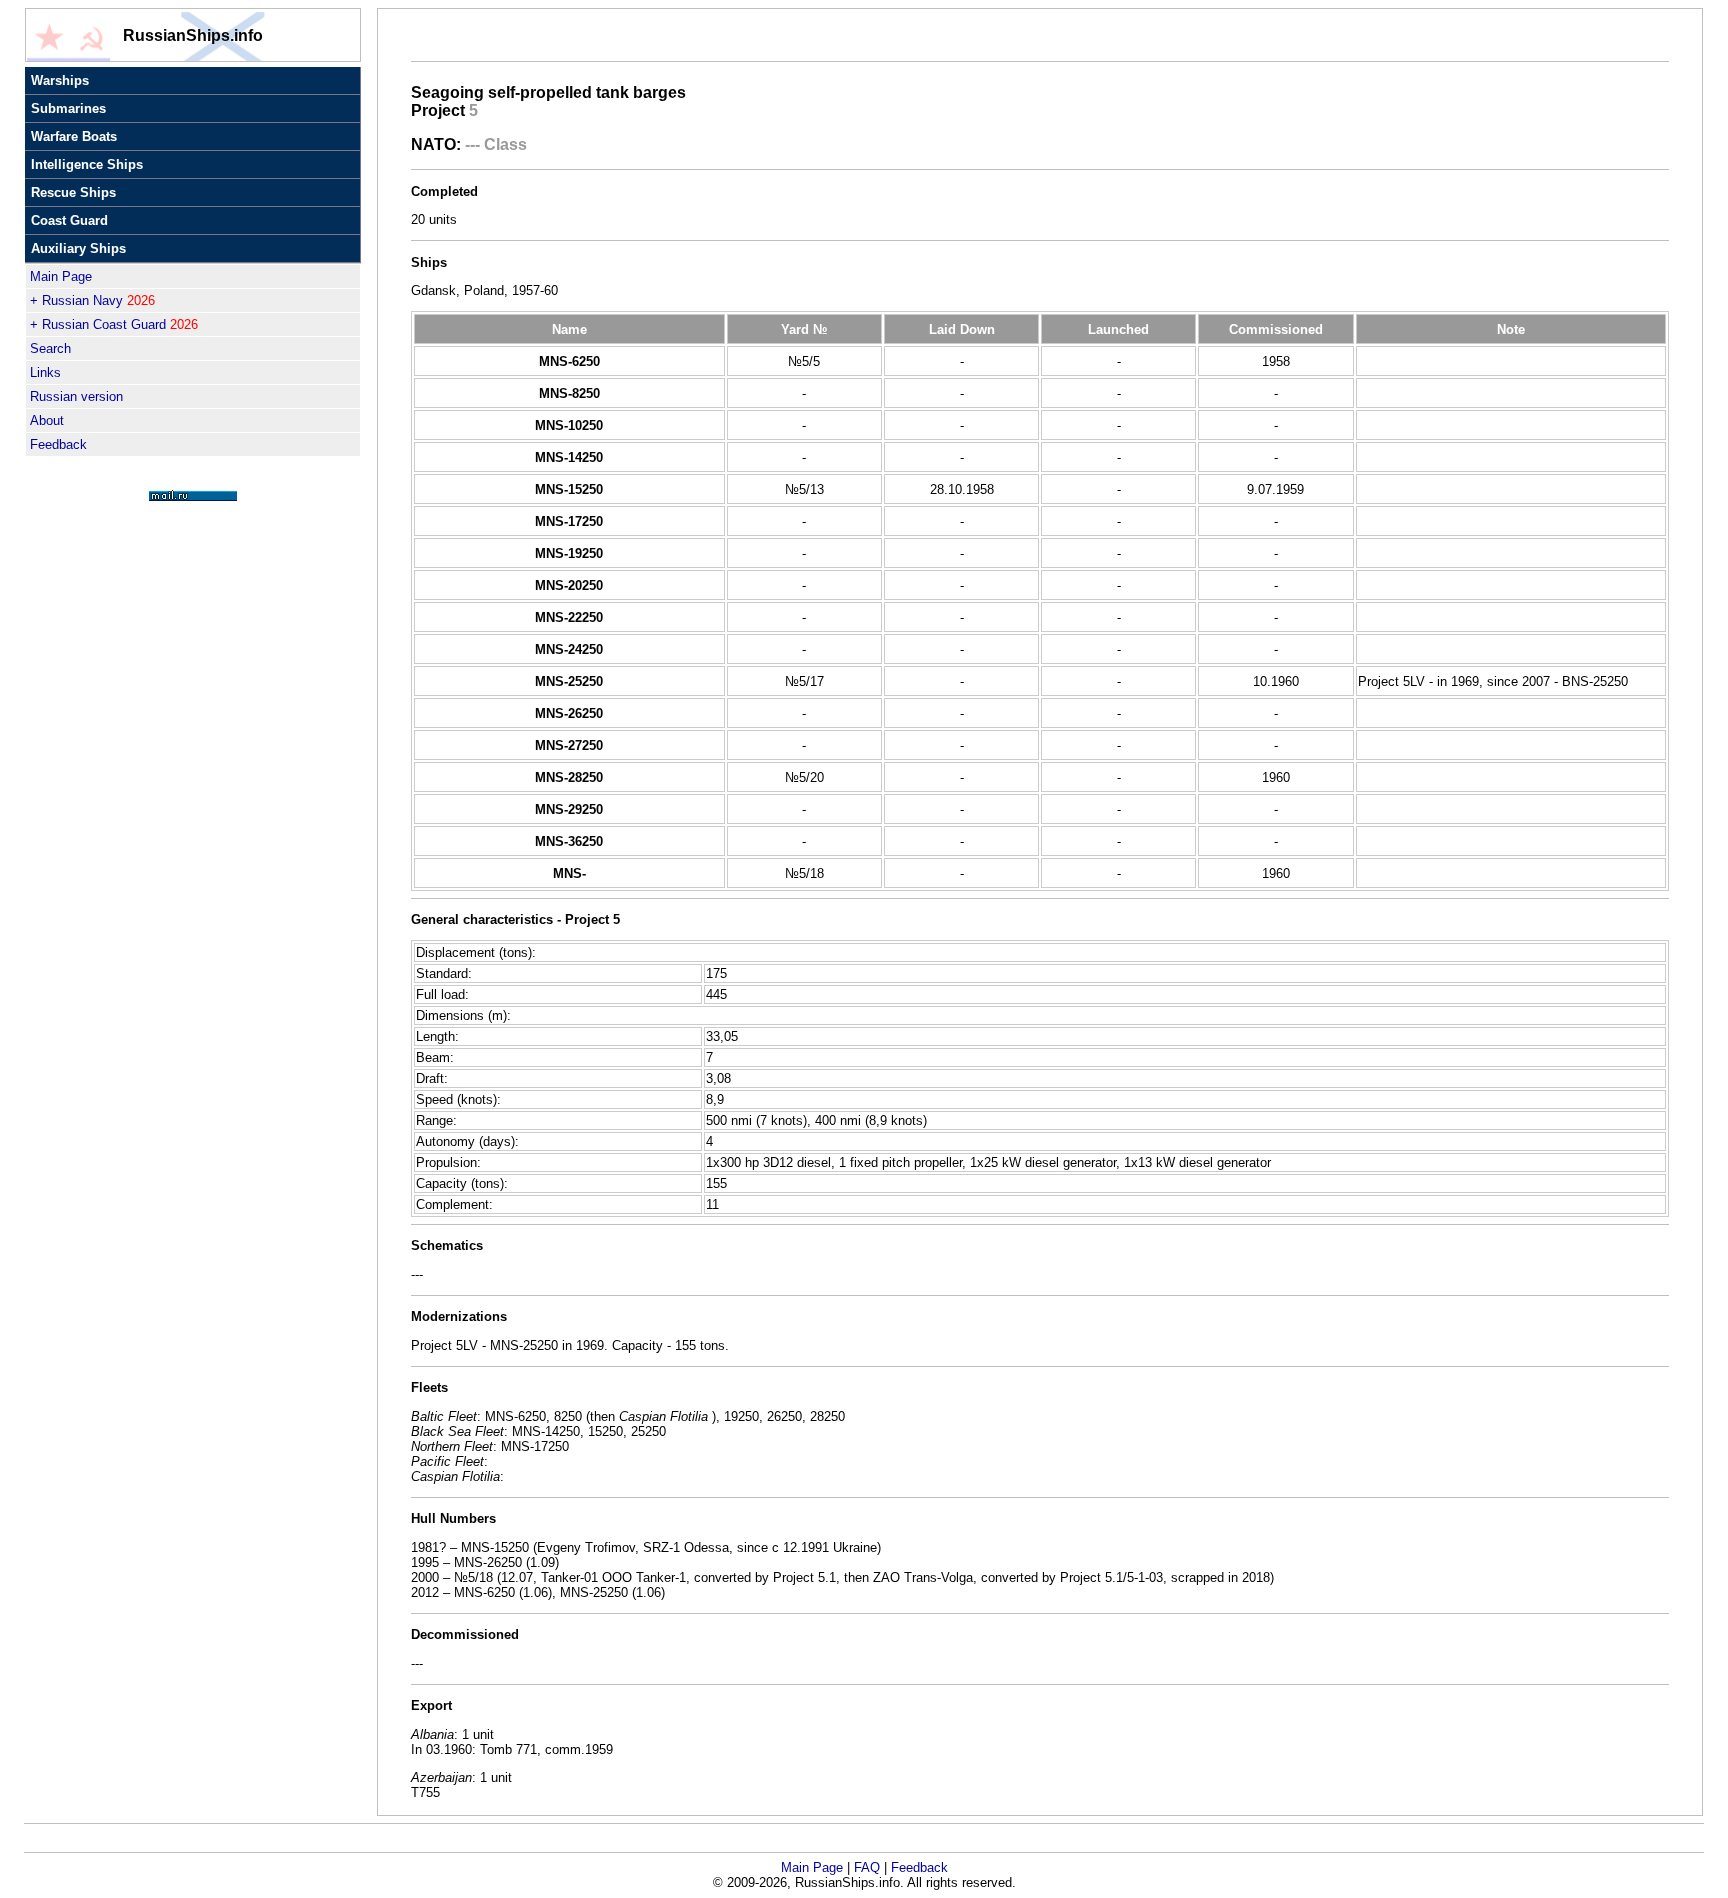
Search (50, 348)
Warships (60, 80)
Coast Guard (69, 220)
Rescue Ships (73, 192)
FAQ (867, 1867)
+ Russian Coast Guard (114, 324)
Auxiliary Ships (78, 248)
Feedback (58, 444)
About (47, 420)
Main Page (61, 276)
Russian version (76, 396)
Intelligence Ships (87, 164)
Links (45, 372)
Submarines (68, 108)
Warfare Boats (74, 136)
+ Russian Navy (92, 300)
